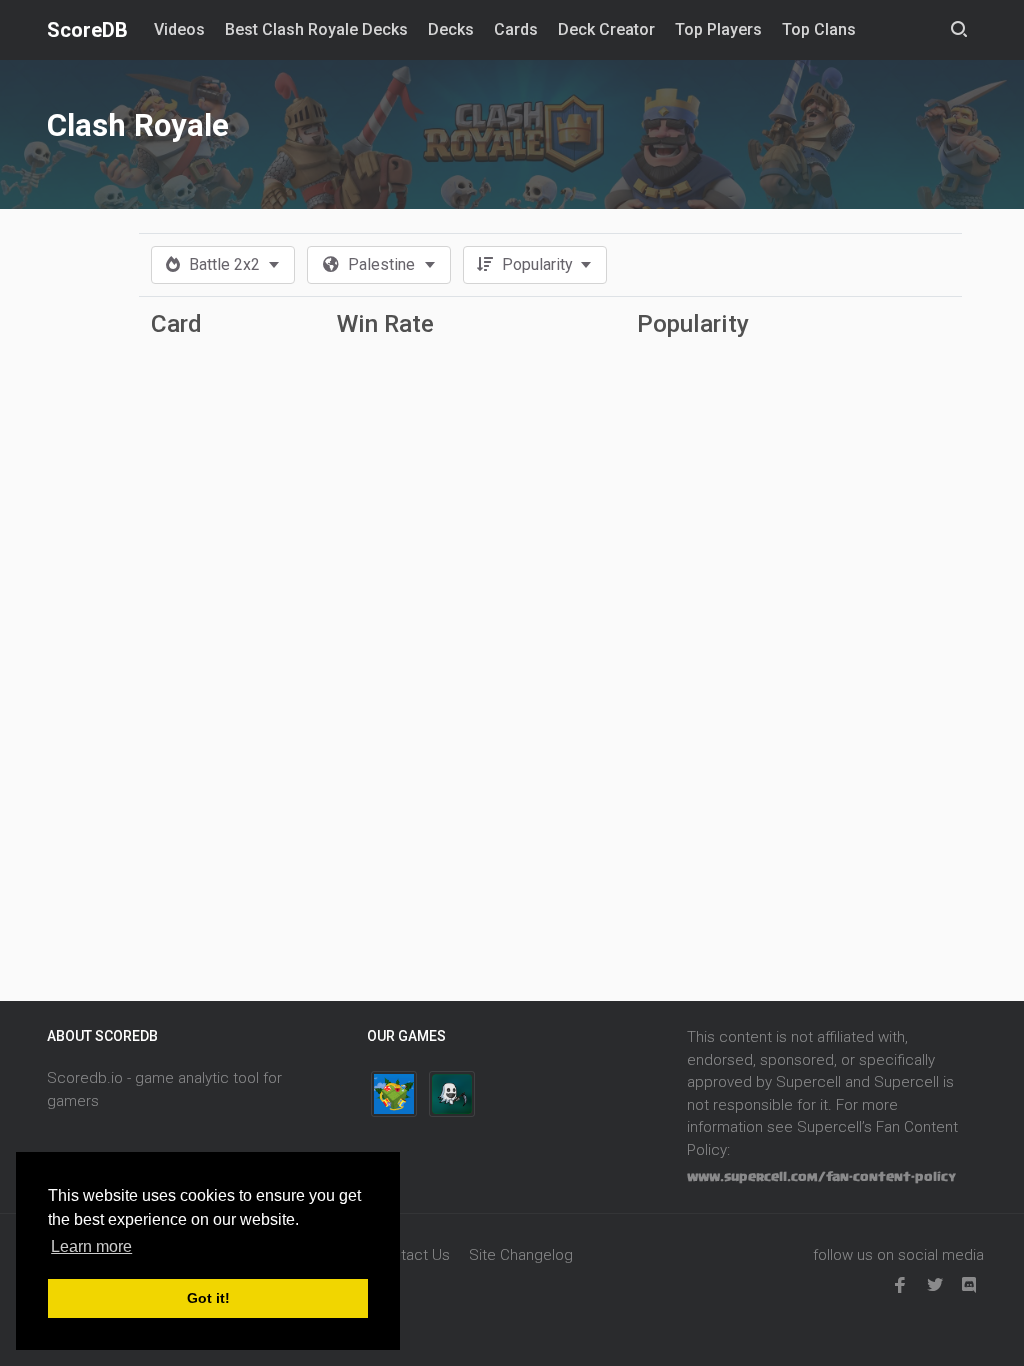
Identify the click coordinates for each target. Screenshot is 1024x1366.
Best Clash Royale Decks (316, 29)
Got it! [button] (208, 1298)
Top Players (718, 29)
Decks (451, 29)
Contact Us (412, 1255)
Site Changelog (521, 1255)
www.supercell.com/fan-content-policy (821, 1177)
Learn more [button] (91, 1246)
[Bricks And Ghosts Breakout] (452, 1094)
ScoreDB (87, 30)
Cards (516, 29)
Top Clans (819, 29)
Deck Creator (606, 29)
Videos (179, 29)
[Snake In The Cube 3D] (394, 1094)
